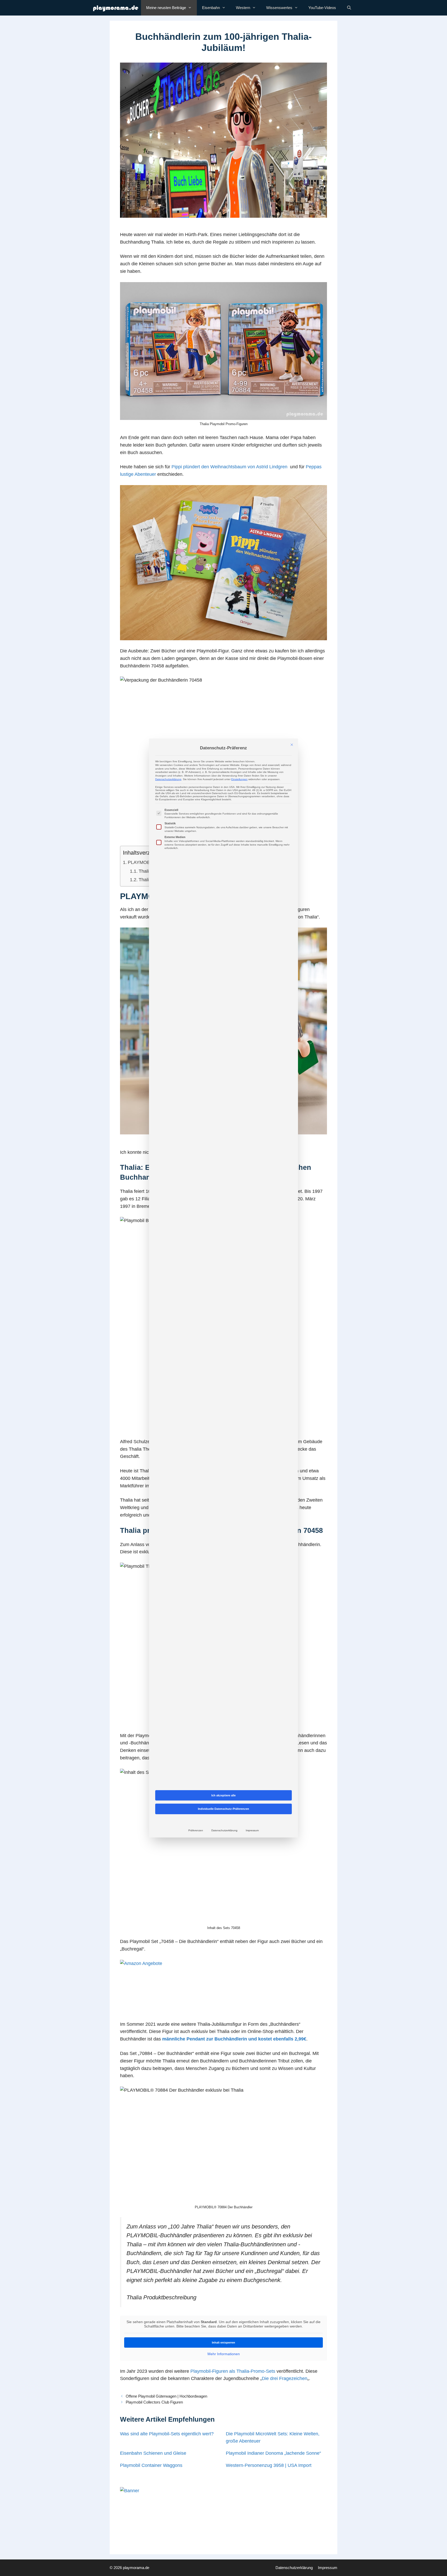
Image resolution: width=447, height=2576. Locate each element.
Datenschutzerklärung (168, 779)
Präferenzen (196, 1830)
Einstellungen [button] (239, 779)
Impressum (252, 1830)
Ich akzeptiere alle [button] (224, 1795)
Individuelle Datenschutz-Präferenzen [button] (224, 1809)
